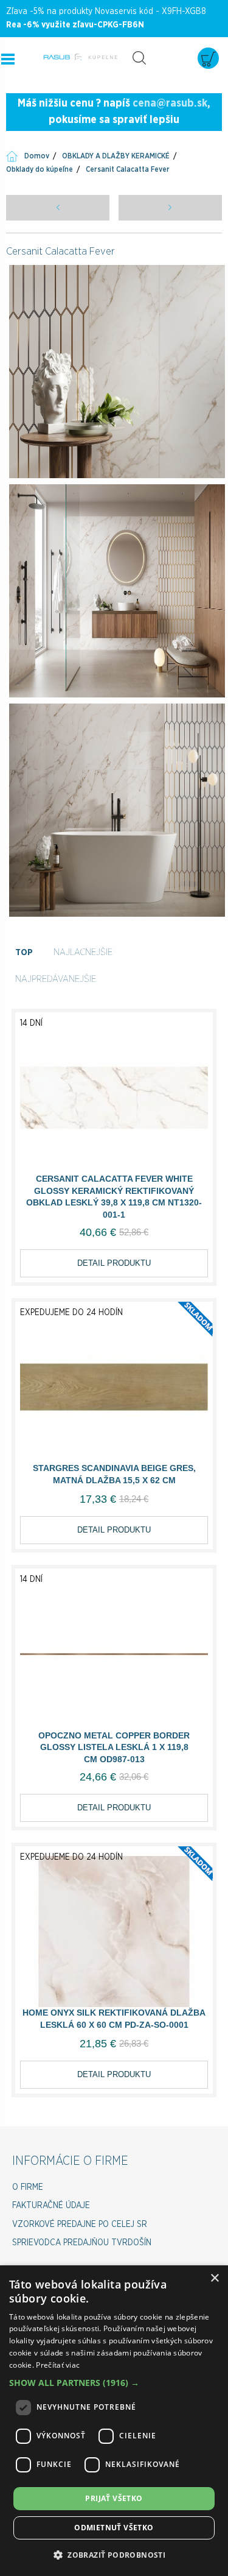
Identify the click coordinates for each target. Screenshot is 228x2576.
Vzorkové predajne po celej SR (80, 2225)
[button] (114, 2383)
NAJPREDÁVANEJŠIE (56, 979)
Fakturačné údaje (51, 2206)
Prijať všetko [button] (114, 2498)
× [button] (214, 2278)
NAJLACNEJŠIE (83, 952)
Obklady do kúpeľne (40, 169)
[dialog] (114, 2421)
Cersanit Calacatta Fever (128, 169)
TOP (24, 952)
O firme (28, 2187)
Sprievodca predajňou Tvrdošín (82, 2243)
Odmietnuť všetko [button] (114, 2528)
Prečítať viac (58, 2365)
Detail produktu (114, 1263)
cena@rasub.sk (170, 104)
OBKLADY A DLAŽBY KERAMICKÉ (116, 156)
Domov (37, 156)
